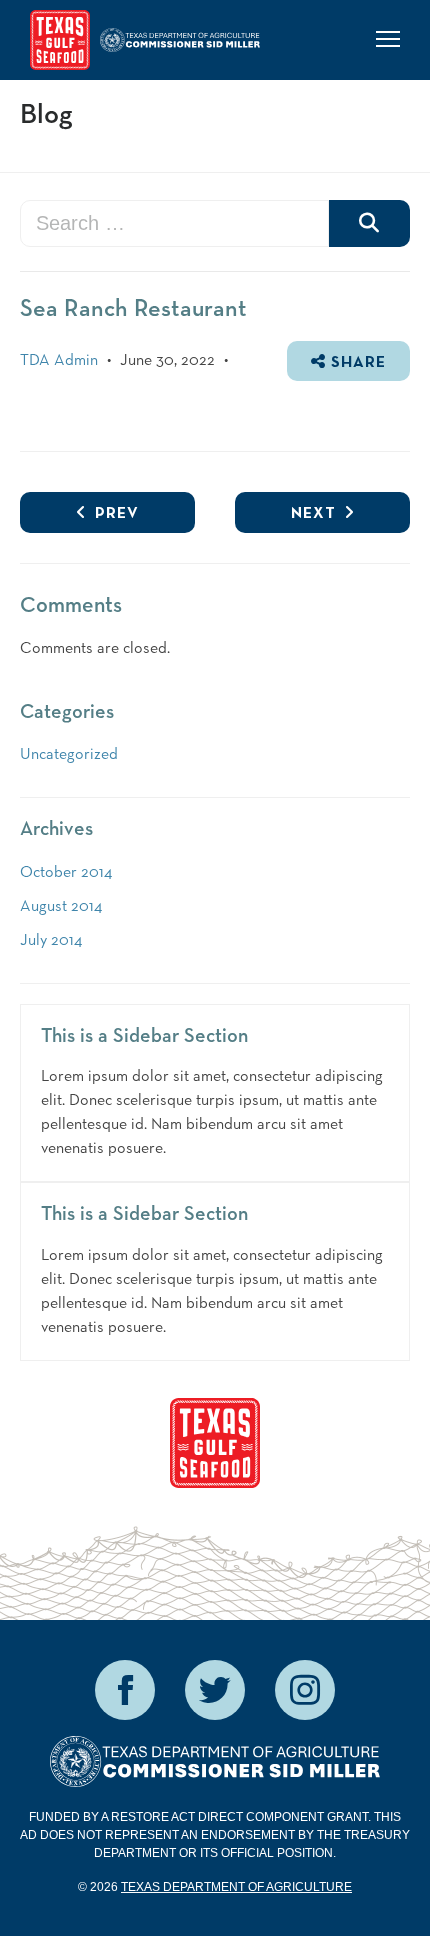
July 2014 (51, 941)
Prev (113, 514)
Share (356, 363)
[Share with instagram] (305, 1690)
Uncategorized (69, 755)
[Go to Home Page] (60, 40)
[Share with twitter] (215, 1690)
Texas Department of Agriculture (236, 1887)
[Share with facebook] (125, 1690)
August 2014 (61, 907)
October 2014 (66, 873)
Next (313, 514)
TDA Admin (59, 361)
